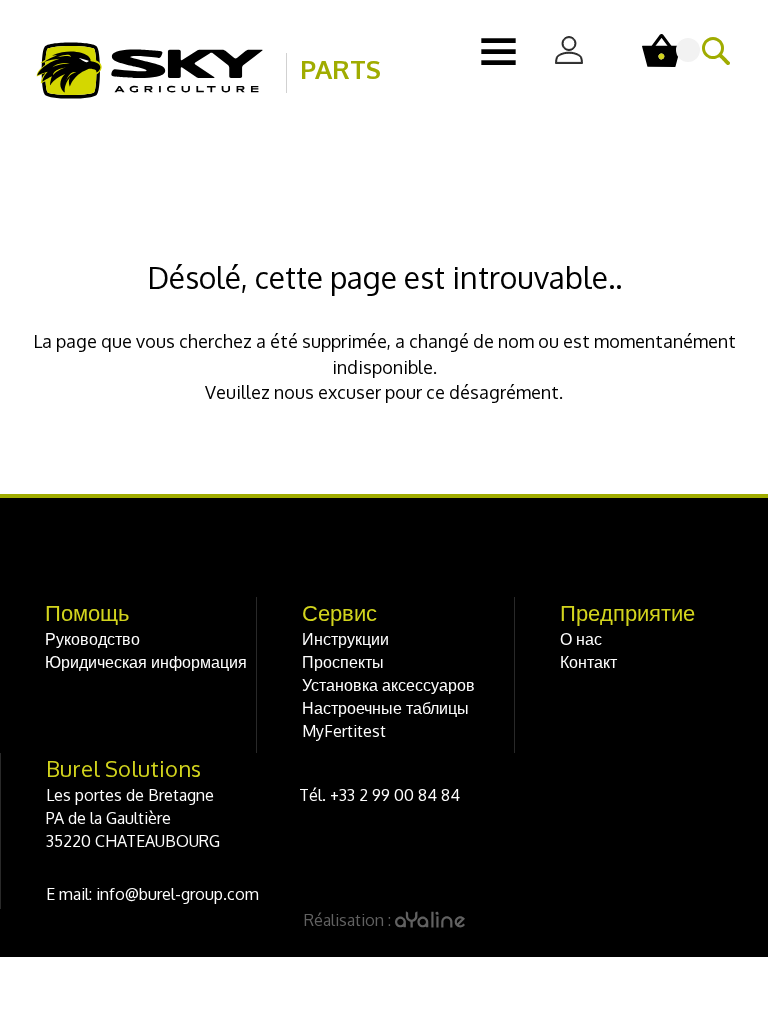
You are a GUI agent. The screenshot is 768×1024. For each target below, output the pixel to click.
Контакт (588, 662)
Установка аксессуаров (388, 685)
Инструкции (345, 639)
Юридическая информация (146, 662)
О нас (581, 639)
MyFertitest (344, 731)
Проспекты (343, 662)
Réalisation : (197, 920)
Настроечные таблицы (385, 708)
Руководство (92, 639)
